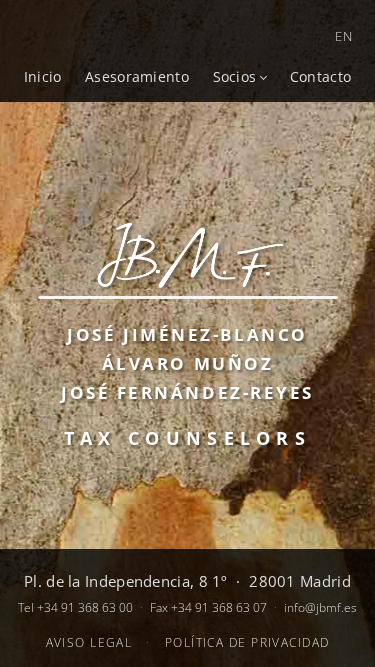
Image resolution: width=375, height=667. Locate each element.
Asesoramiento (137, 76)
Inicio (43, 76)
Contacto (320, 76)
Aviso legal (89, 642)
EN (344, 36)
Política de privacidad (247, 642)
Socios (235, 76)
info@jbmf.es (320, 607)
